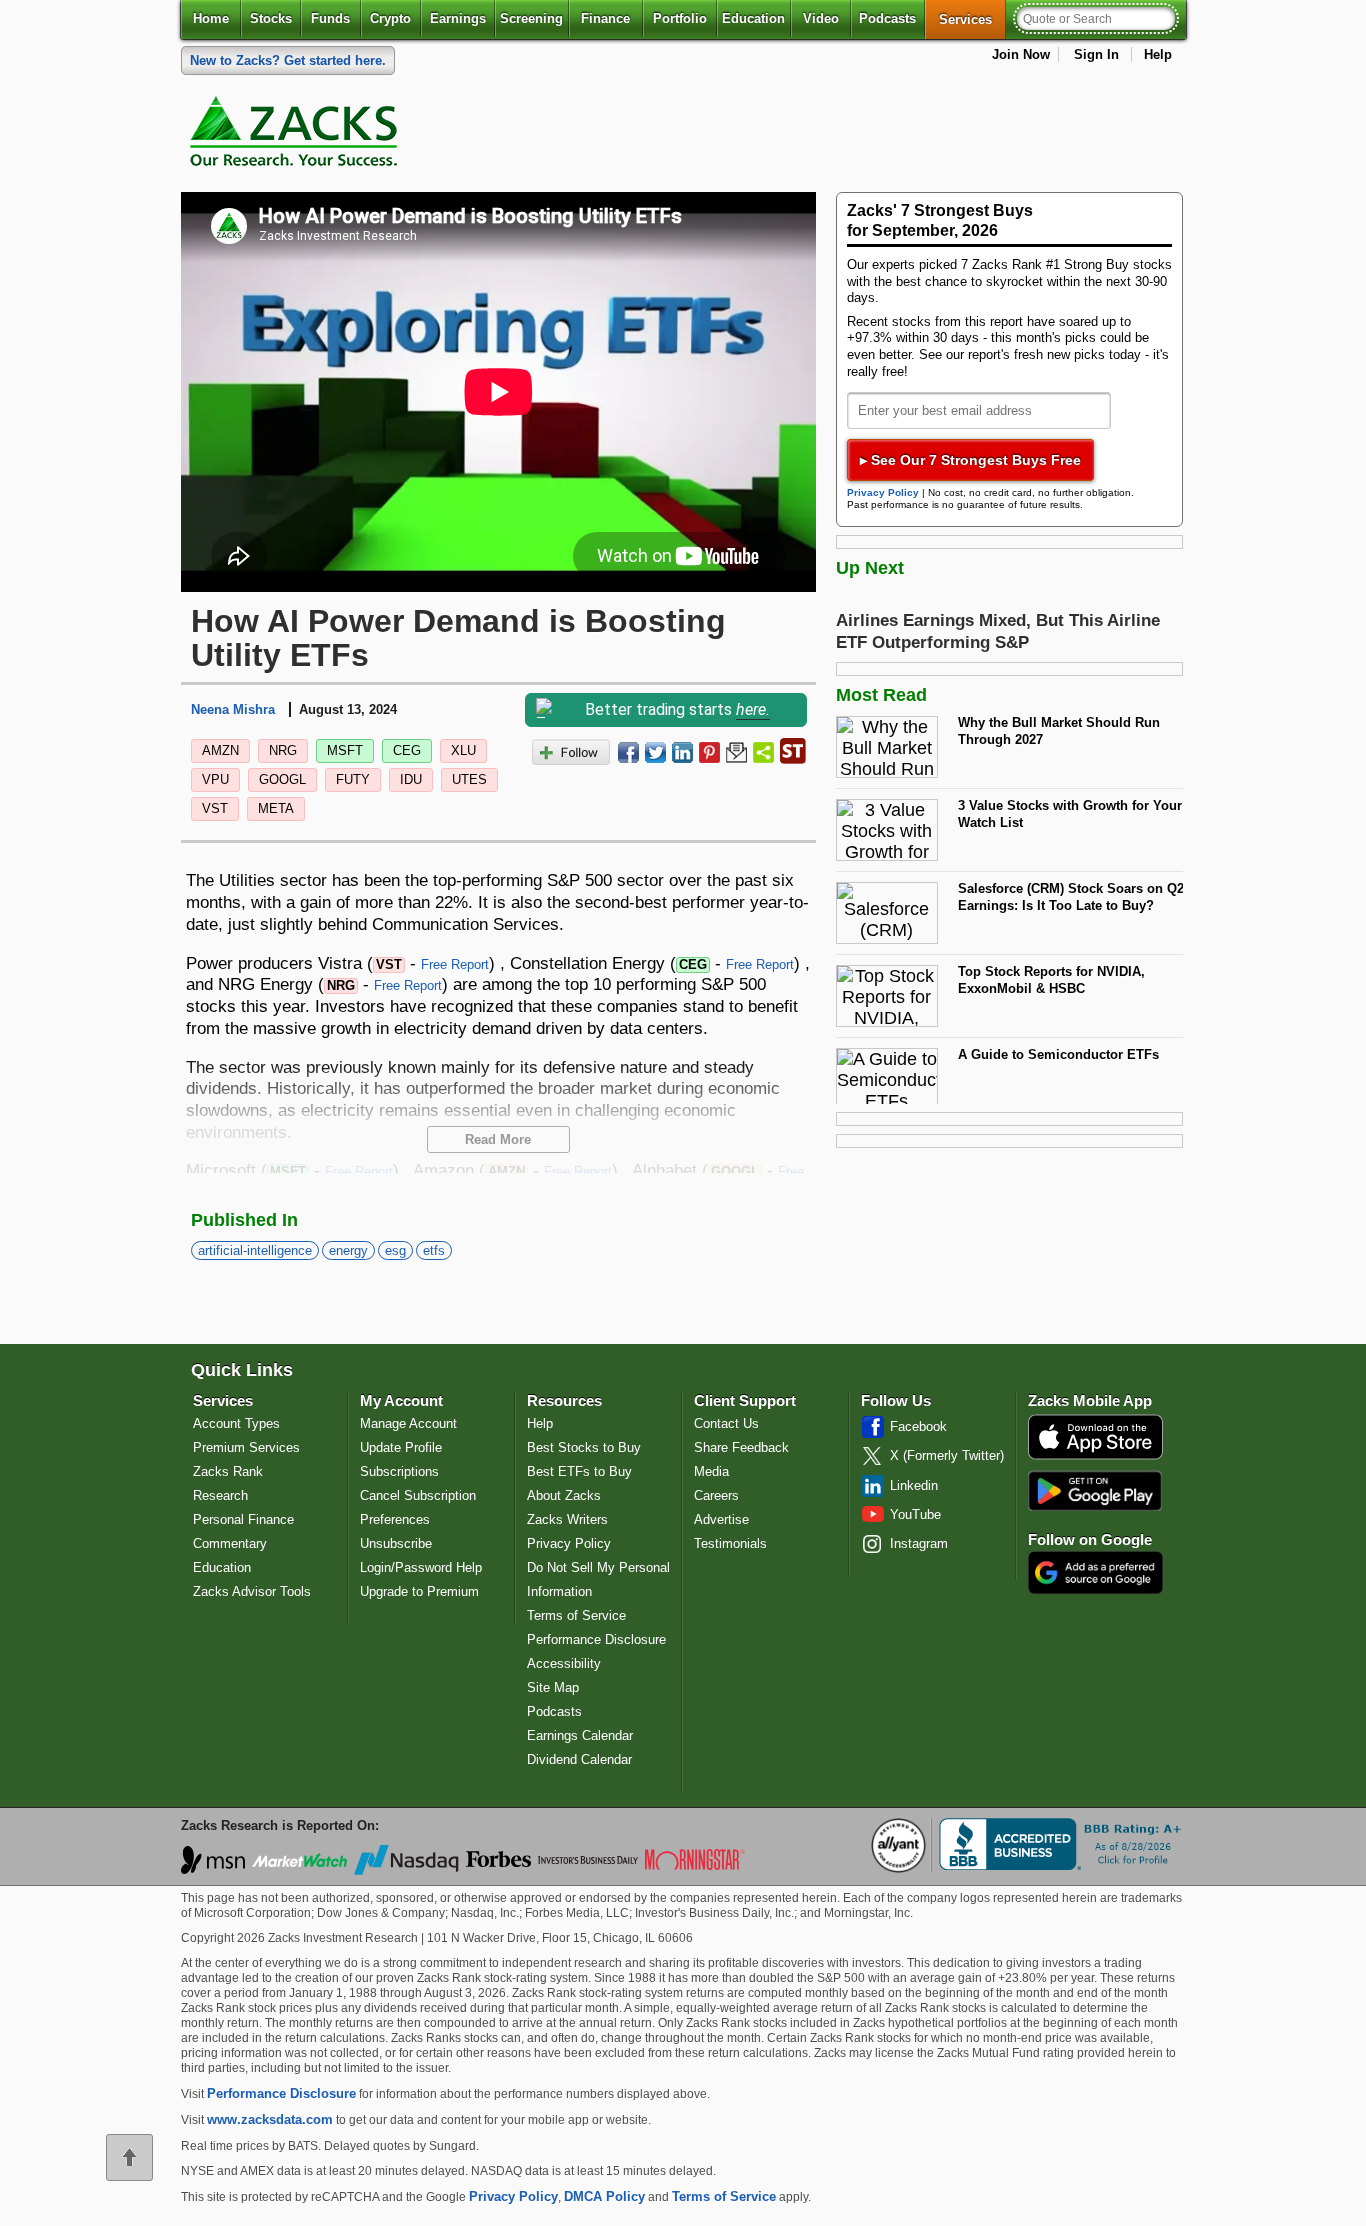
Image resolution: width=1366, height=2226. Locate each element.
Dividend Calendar (579, 1759)
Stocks (271, 18)
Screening (531, 18)
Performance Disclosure (596, 1639)
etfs (434, 1250)
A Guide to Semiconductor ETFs (1058, 1054)
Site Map (553, 1687)
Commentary (230, 1543)
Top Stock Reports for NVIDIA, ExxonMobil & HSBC (1051, 980)
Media (711, 1471)
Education (753, 18)
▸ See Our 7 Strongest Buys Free (970, 460)
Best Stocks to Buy (584, 1447)
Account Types (236, 1423)
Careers (716, 1495)
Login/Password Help (421, 1567)
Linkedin (914, 1485)
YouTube (915, 1514)
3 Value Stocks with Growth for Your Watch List (1070, 814)
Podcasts (887, 18)
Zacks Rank (228, 1471)
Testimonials (730, 1543)
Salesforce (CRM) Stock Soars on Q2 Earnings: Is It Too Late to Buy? (1071, 897)
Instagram (919, 1543)
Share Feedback (741, 1447)
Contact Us (726, 1423)
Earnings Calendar (580, 1735)
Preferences (395, 1519)
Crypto (390, 18)
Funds (330, 18)
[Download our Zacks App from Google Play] (1095, 1490)
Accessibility (564, 1663)
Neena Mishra (233, 709)
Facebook (918, 1426)
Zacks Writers (567, 1519)
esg (395, 1250)
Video (821, 18)
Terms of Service (576, 1615)
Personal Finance (243, 1519)
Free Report (455, 964)
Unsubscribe (396, 1543)
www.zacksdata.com (270, 2119)
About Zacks (564, 1495)
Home (211, 18)
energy (348, 1250)
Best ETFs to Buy (579, 1471)
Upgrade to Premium (419, 1591)
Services (972, 19)
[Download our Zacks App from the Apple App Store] (1095, 1457)
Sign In (1096, 54)
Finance (605, 18)
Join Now (1021, 54)
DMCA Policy (604, 2196)
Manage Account (408, 1423)
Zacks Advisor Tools (252, 1591)
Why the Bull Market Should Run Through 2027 (1059, 731)
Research (220, 1495)
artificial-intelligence (255, 1250)
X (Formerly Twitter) (947, 1455)
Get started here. (288, 60)
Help (1158, 54)
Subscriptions (399, 1471)
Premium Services (246, 1447)
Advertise (721, 1519)
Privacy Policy (883, 492)
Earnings (458, 18)
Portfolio (680, 18)
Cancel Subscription (418, 1495)
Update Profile (401, 1447)
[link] (297, 136)
